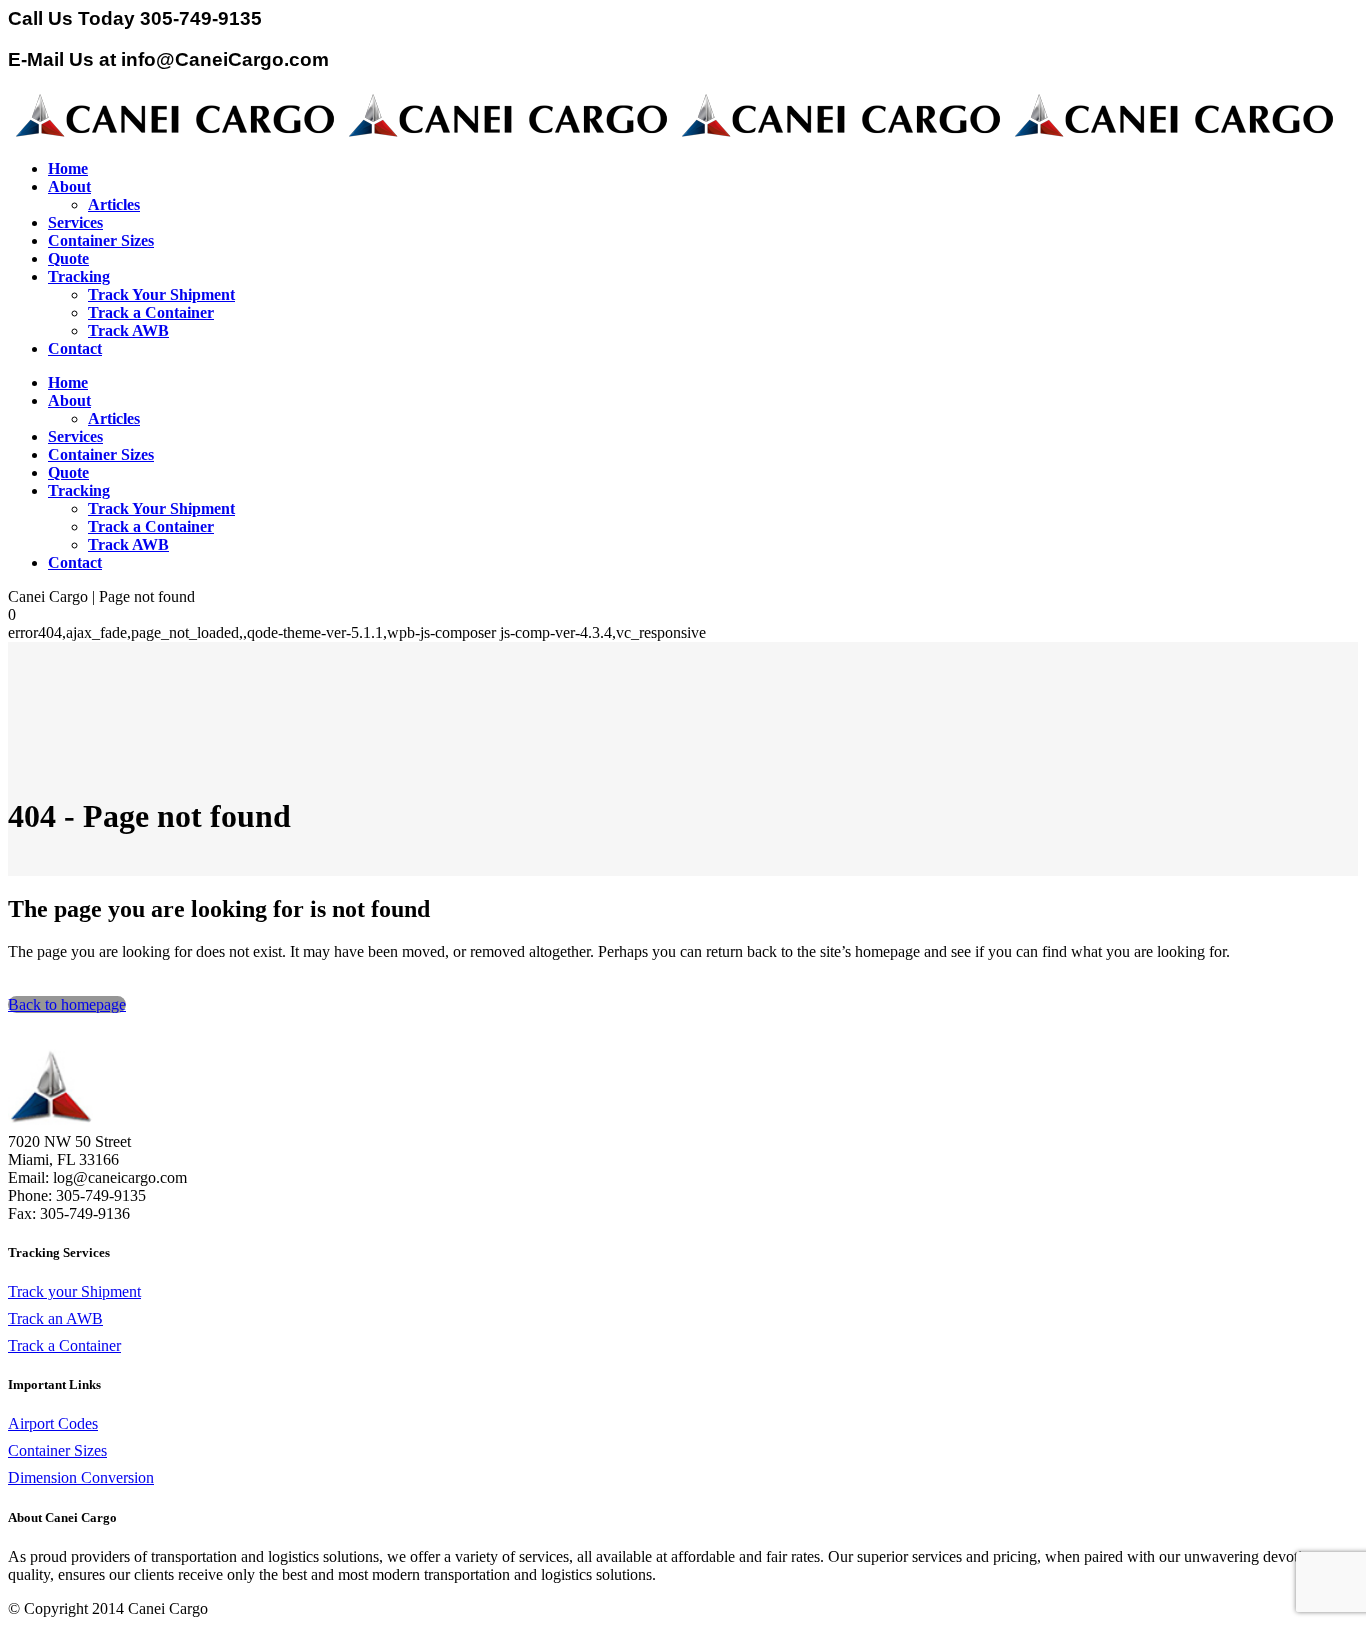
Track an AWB (55, 1318)
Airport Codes (53, 1423)
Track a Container (64, 1345)
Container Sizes (57, 1450)
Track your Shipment (74, 1291)
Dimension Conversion (81, 1477)
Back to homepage (67, 1004)
